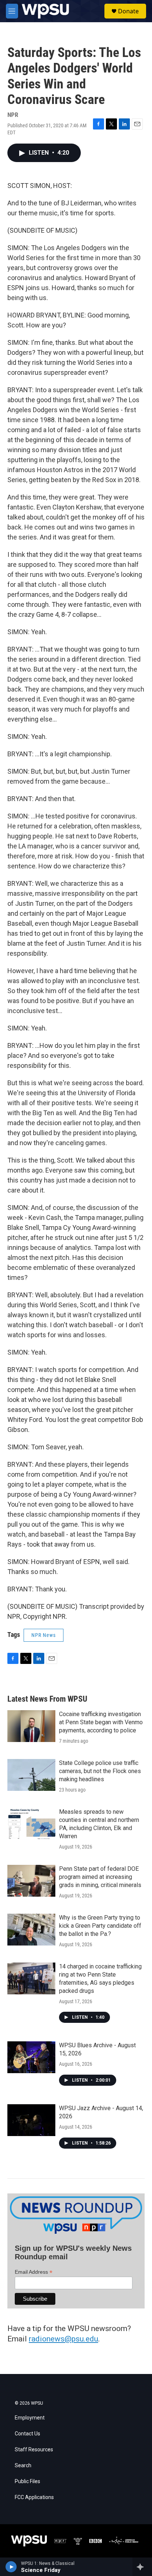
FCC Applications (34, 2497)
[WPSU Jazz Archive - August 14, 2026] (31, 2120)
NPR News (44, 1635)
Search (23, 2466)
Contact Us (27, 2434)
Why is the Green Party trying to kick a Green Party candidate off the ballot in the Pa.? (100, 1926)
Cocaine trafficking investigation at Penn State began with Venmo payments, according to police (101, 1722)
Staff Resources (34, 2450)
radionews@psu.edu (63, 2339)
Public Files (27, 2481)
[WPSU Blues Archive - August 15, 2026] (31, 2057)
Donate (128, 11)
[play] (11, 2567)
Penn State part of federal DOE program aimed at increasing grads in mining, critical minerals (100, 1877)
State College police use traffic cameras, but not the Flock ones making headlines (100, 1771)
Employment (30, 2418)
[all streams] (142, 2567)
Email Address (34, 2272)
